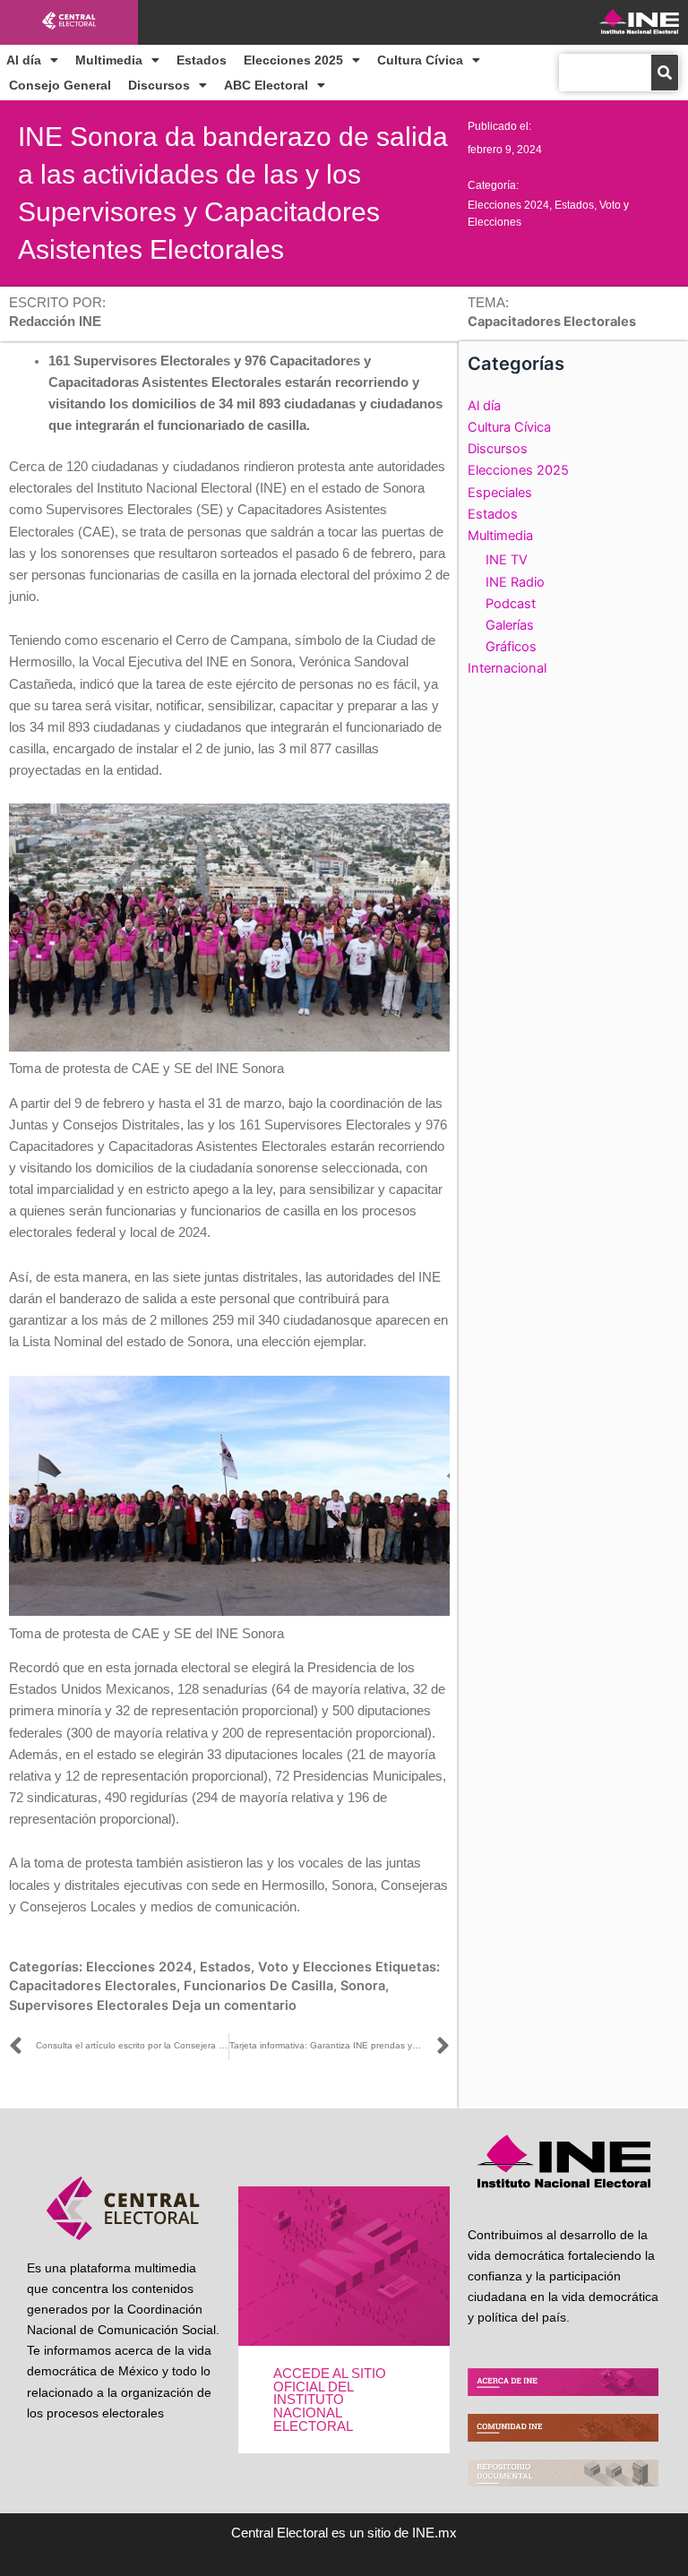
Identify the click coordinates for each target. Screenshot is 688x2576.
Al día (24, 60)
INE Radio (515, 582)
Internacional (507, 668)
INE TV (507, 560)
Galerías (510, 625)
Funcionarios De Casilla (258, 1986)
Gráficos (511, 647)
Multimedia (109, 60)
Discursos (159, 85)
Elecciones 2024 (508, 205)
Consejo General (60, 85)
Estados (202, 60)
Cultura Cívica (420, 60)
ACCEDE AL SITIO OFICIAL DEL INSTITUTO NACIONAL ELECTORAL (330, 2400)
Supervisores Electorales (89, 2005)
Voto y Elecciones (315, 1967)
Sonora (363, 1986)
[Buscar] (665, 73)
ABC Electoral (266, 85)
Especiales (500, 493)
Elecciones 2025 (293, 60)
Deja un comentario (234, 2005)
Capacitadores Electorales (93, 1986)
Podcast (511, 604)
